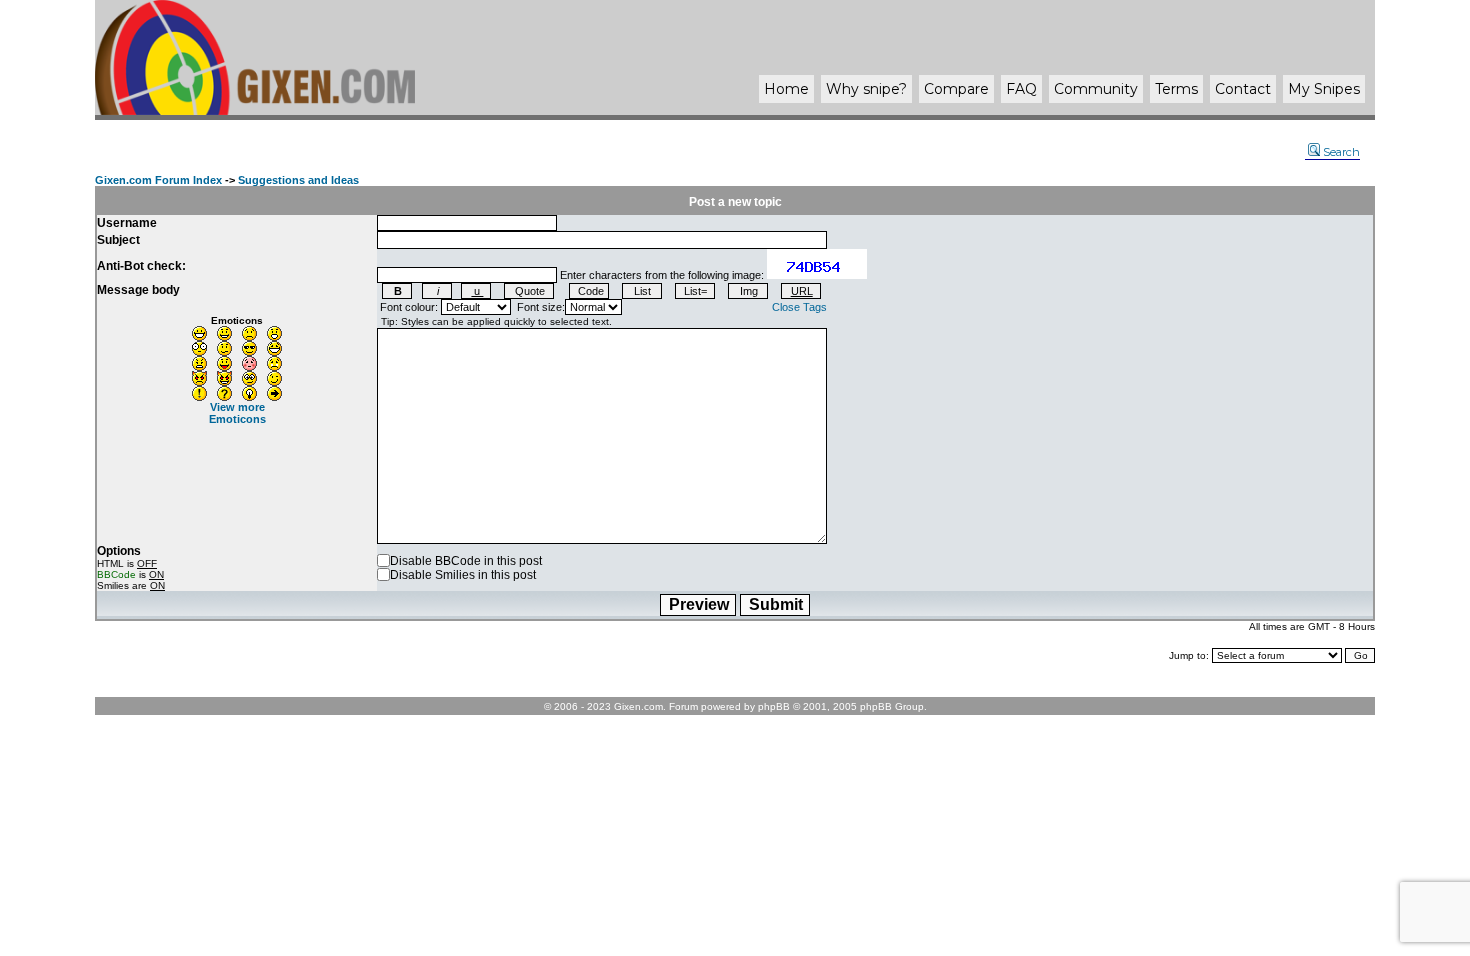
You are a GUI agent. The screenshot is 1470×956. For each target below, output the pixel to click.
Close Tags (799, 307)
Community (1096, 89)
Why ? (866, 89)
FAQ (1021, 89)
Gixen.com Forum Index (158, 180)
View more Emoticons (237, 413)
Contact (1243, 89)
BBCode (116, 574)
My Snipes (1324, 89)
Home (786, 89)
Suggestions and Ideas (298, 180)
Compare (956, 89)
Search (1341, 152)
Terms (1176, 89)
